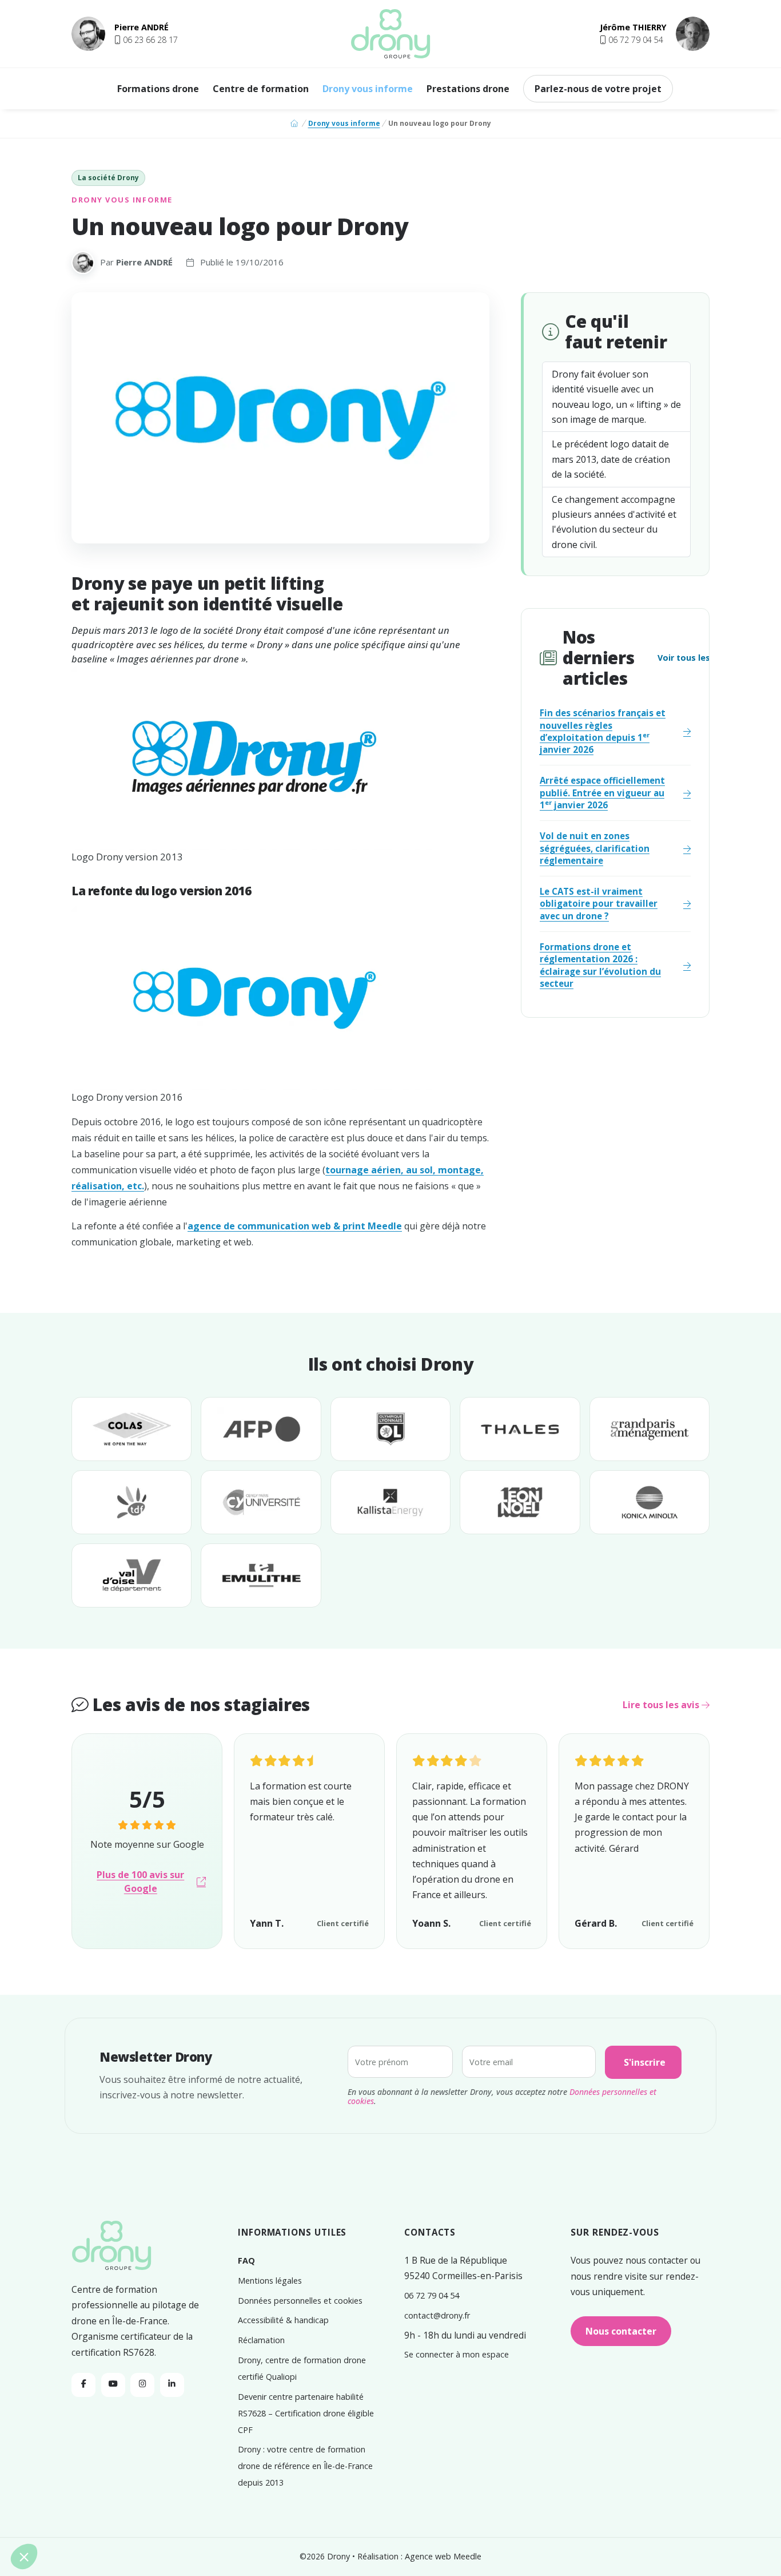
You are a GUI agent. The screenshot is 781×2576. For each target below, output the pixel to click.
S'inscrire (645, 2062)
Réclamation (261, 2340)
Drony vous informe (368, 89)
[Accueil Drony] (111, 2247)
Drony (338, 2556)
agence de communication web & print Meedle (295, 1226)
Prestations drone (468, 89)
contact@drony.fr (437, 2315)
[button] (146, 40)
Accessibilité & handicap (283, 2320)
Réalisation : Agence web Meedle (419, 2556)
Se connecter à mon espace (457, 2354)
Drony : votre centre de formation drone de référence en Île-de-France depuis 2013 (305, 2466)
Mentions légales (270, 2281)
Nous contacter (621, 2331)
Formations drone (158, 89)
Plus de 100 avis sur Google (140, 1882)
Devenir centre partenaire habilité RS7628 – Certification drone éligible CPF (306, 2413)
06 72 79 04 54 (432, 2295)
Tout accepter (97, 2519)
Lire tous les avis (662, 1705)
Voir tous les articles (702, 658)
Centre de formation (261, 89)
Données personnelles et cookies (300, 2301)
